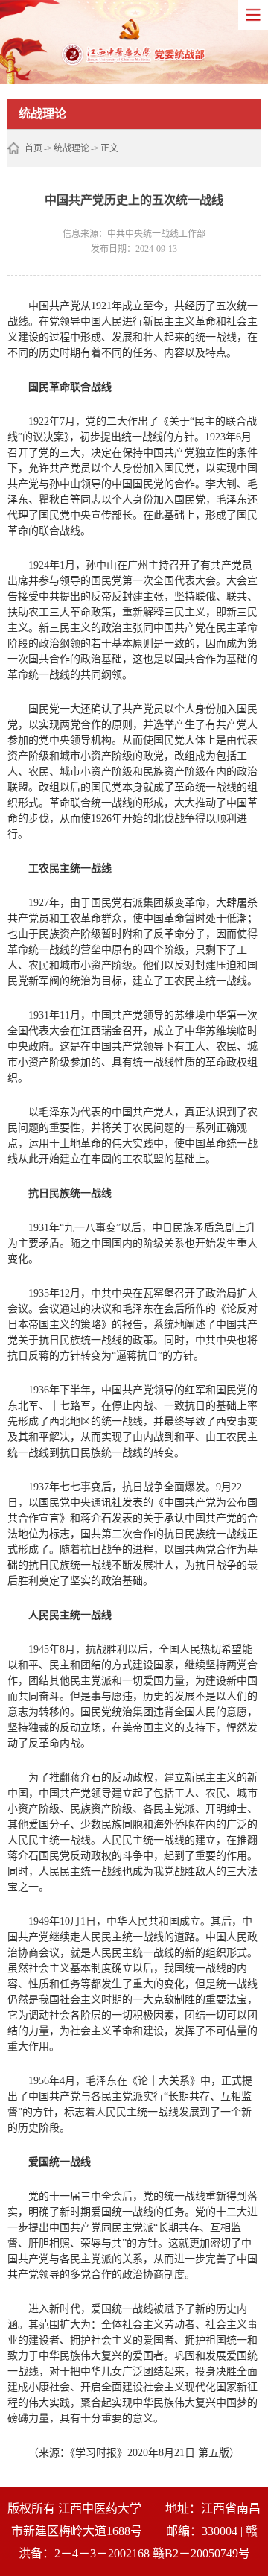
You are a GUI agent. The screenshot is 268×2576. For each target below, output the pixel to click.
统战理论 (71, 148)
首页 (33, 148)
